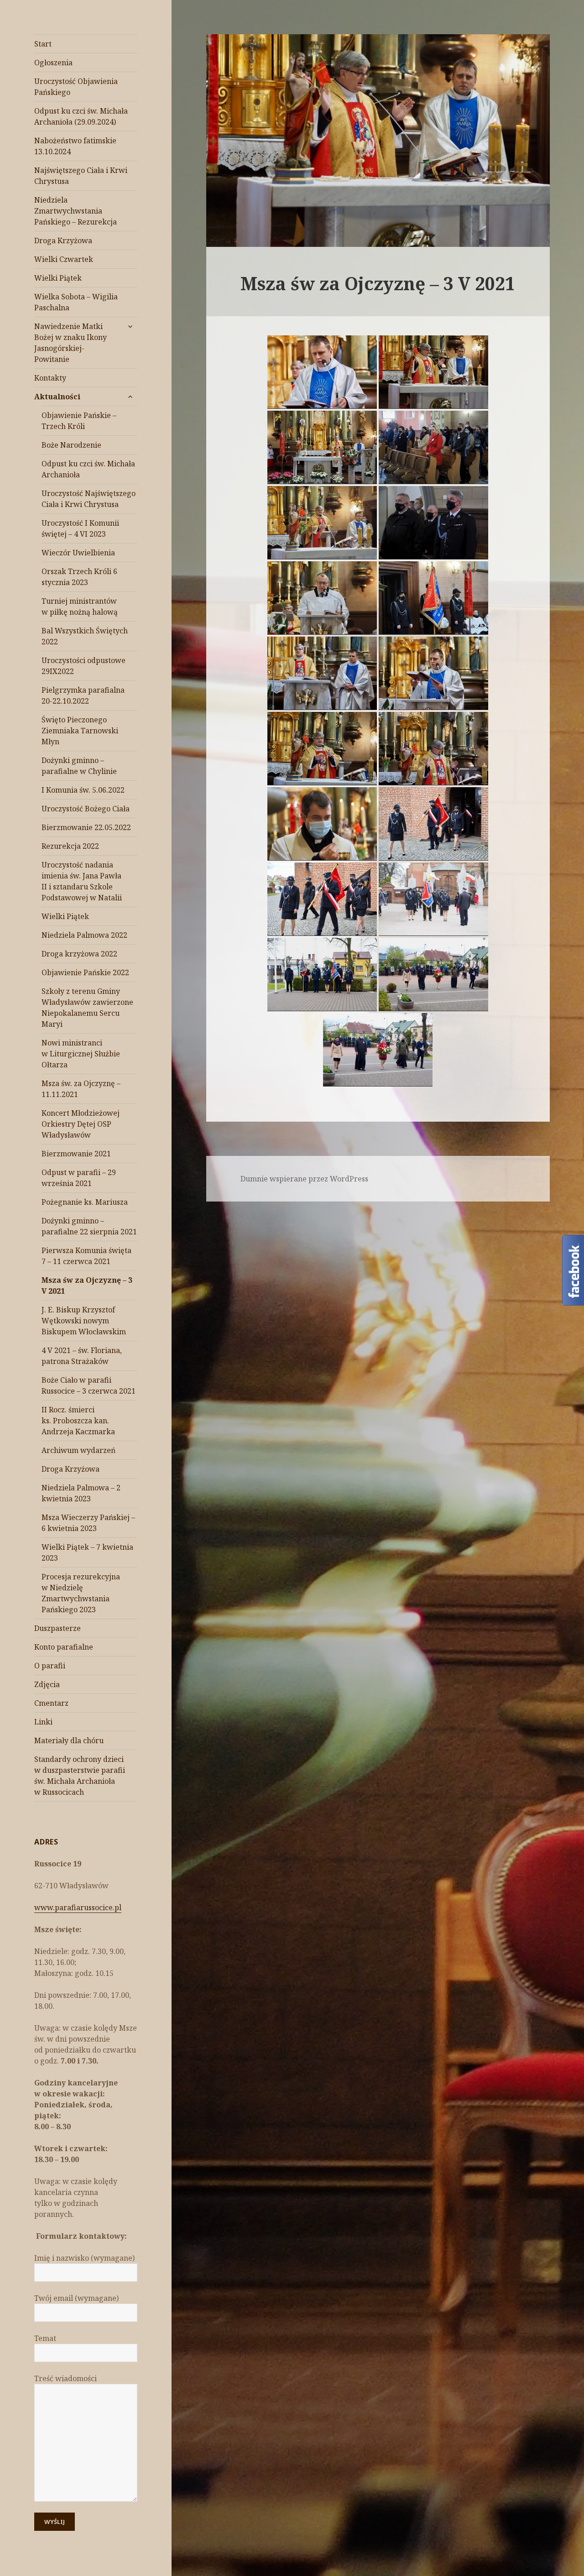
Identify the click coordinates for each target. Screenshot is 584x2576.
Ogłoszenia (53, 63)
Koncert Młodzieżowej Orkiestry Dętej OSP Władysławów (81, 1124)
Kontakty (50, 378)
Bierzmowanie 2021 (76, 1154)
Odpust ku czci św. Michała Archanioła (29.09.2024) (81, 116)
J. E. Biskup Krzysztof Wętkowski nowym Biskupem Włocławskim (84, 1321)
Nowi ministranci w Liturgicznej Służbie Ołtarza (81, 1054)
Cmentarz (51, 1703)
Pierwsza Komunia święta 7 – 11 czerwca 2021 (86, 1256)
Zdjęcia (47, 1684)
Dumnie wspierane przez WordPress (304, 1179)
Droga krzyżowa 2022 (79, 954)
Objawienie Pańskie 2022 (85, 972)
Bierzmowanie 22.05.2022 (86, 827)
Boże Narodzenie (71, 445)
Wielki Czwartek (64, 259)
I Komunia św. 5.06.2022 (83, 790)
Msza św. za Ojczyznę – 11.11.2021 (81, 1089)
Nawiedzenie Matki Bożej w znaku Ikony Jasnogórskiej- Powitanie (70, 343)
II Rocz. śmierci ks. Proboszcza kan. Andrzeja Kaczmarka (78, 1421)
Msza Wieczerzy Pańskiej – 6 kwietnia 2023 (88, 1523)
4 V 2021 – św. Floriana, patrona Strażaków (82, 1356)
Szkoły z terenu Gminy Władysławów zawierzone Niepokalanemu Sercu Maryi (87, 1008)
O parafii (50, 1666)
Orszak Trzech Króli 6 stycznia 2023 (79, 577)
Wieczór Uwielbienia (78, 553)
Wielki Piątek (58, 278)
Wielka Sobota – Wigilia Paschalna (76, 302)
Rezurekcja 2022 (70, 846)
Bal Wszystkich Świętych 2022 (85, 636)
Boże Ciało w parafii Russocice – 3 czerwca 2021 (89, 1385)
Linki (43, 1722)
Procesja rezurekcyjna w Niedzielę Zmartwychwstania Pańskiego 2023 (81, 1593)
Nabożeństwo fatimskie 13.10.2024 (75, 146)
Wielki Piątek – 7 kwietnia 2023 (87, 1552)
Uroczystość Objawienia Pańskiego (76, 87)
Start (43, 44)
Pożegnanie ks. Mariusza (85, 1202)
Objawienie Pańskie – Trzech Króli (79, 421)
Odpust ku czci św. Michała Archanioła (88, 469)
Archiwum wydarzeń (78, 1450)
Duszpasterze (57, 1628)
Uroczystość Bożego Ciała (86, 809)
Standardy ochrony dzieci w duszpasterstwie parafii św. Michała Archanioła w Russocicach (80, 1776)
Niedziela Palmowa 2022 (84, 935)
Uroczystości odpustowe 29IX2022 (83, 666)
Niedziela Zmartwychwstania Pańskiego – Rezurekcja (76, 211)
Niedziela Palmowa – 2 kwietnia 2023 (81, 1493)
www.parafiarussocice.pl (78, 1907)
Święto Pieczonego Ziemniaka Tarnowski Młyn (80, 731)
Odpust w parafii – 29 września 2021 (79, 1178)
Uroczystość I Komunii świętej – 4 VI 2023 (80, 528)
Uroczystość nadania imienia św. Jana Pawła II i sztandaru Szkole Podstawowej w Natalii (82, 881)
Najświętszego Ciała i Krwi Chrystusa (81, 176)
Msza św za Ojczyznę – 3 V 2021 (87, 1285)
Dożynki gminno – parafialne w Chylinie (79, 766)
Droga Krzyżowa (63, 240)
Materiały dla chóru (69, 1740)
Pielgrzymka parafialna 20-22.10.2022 (83, 695)
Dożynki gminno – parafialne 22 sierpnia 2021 (89, 1226)
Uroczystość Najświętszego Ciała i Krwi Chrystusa (89, 499)
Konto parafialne (64, 1647)
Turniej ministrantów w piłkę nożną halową (80, 606)
